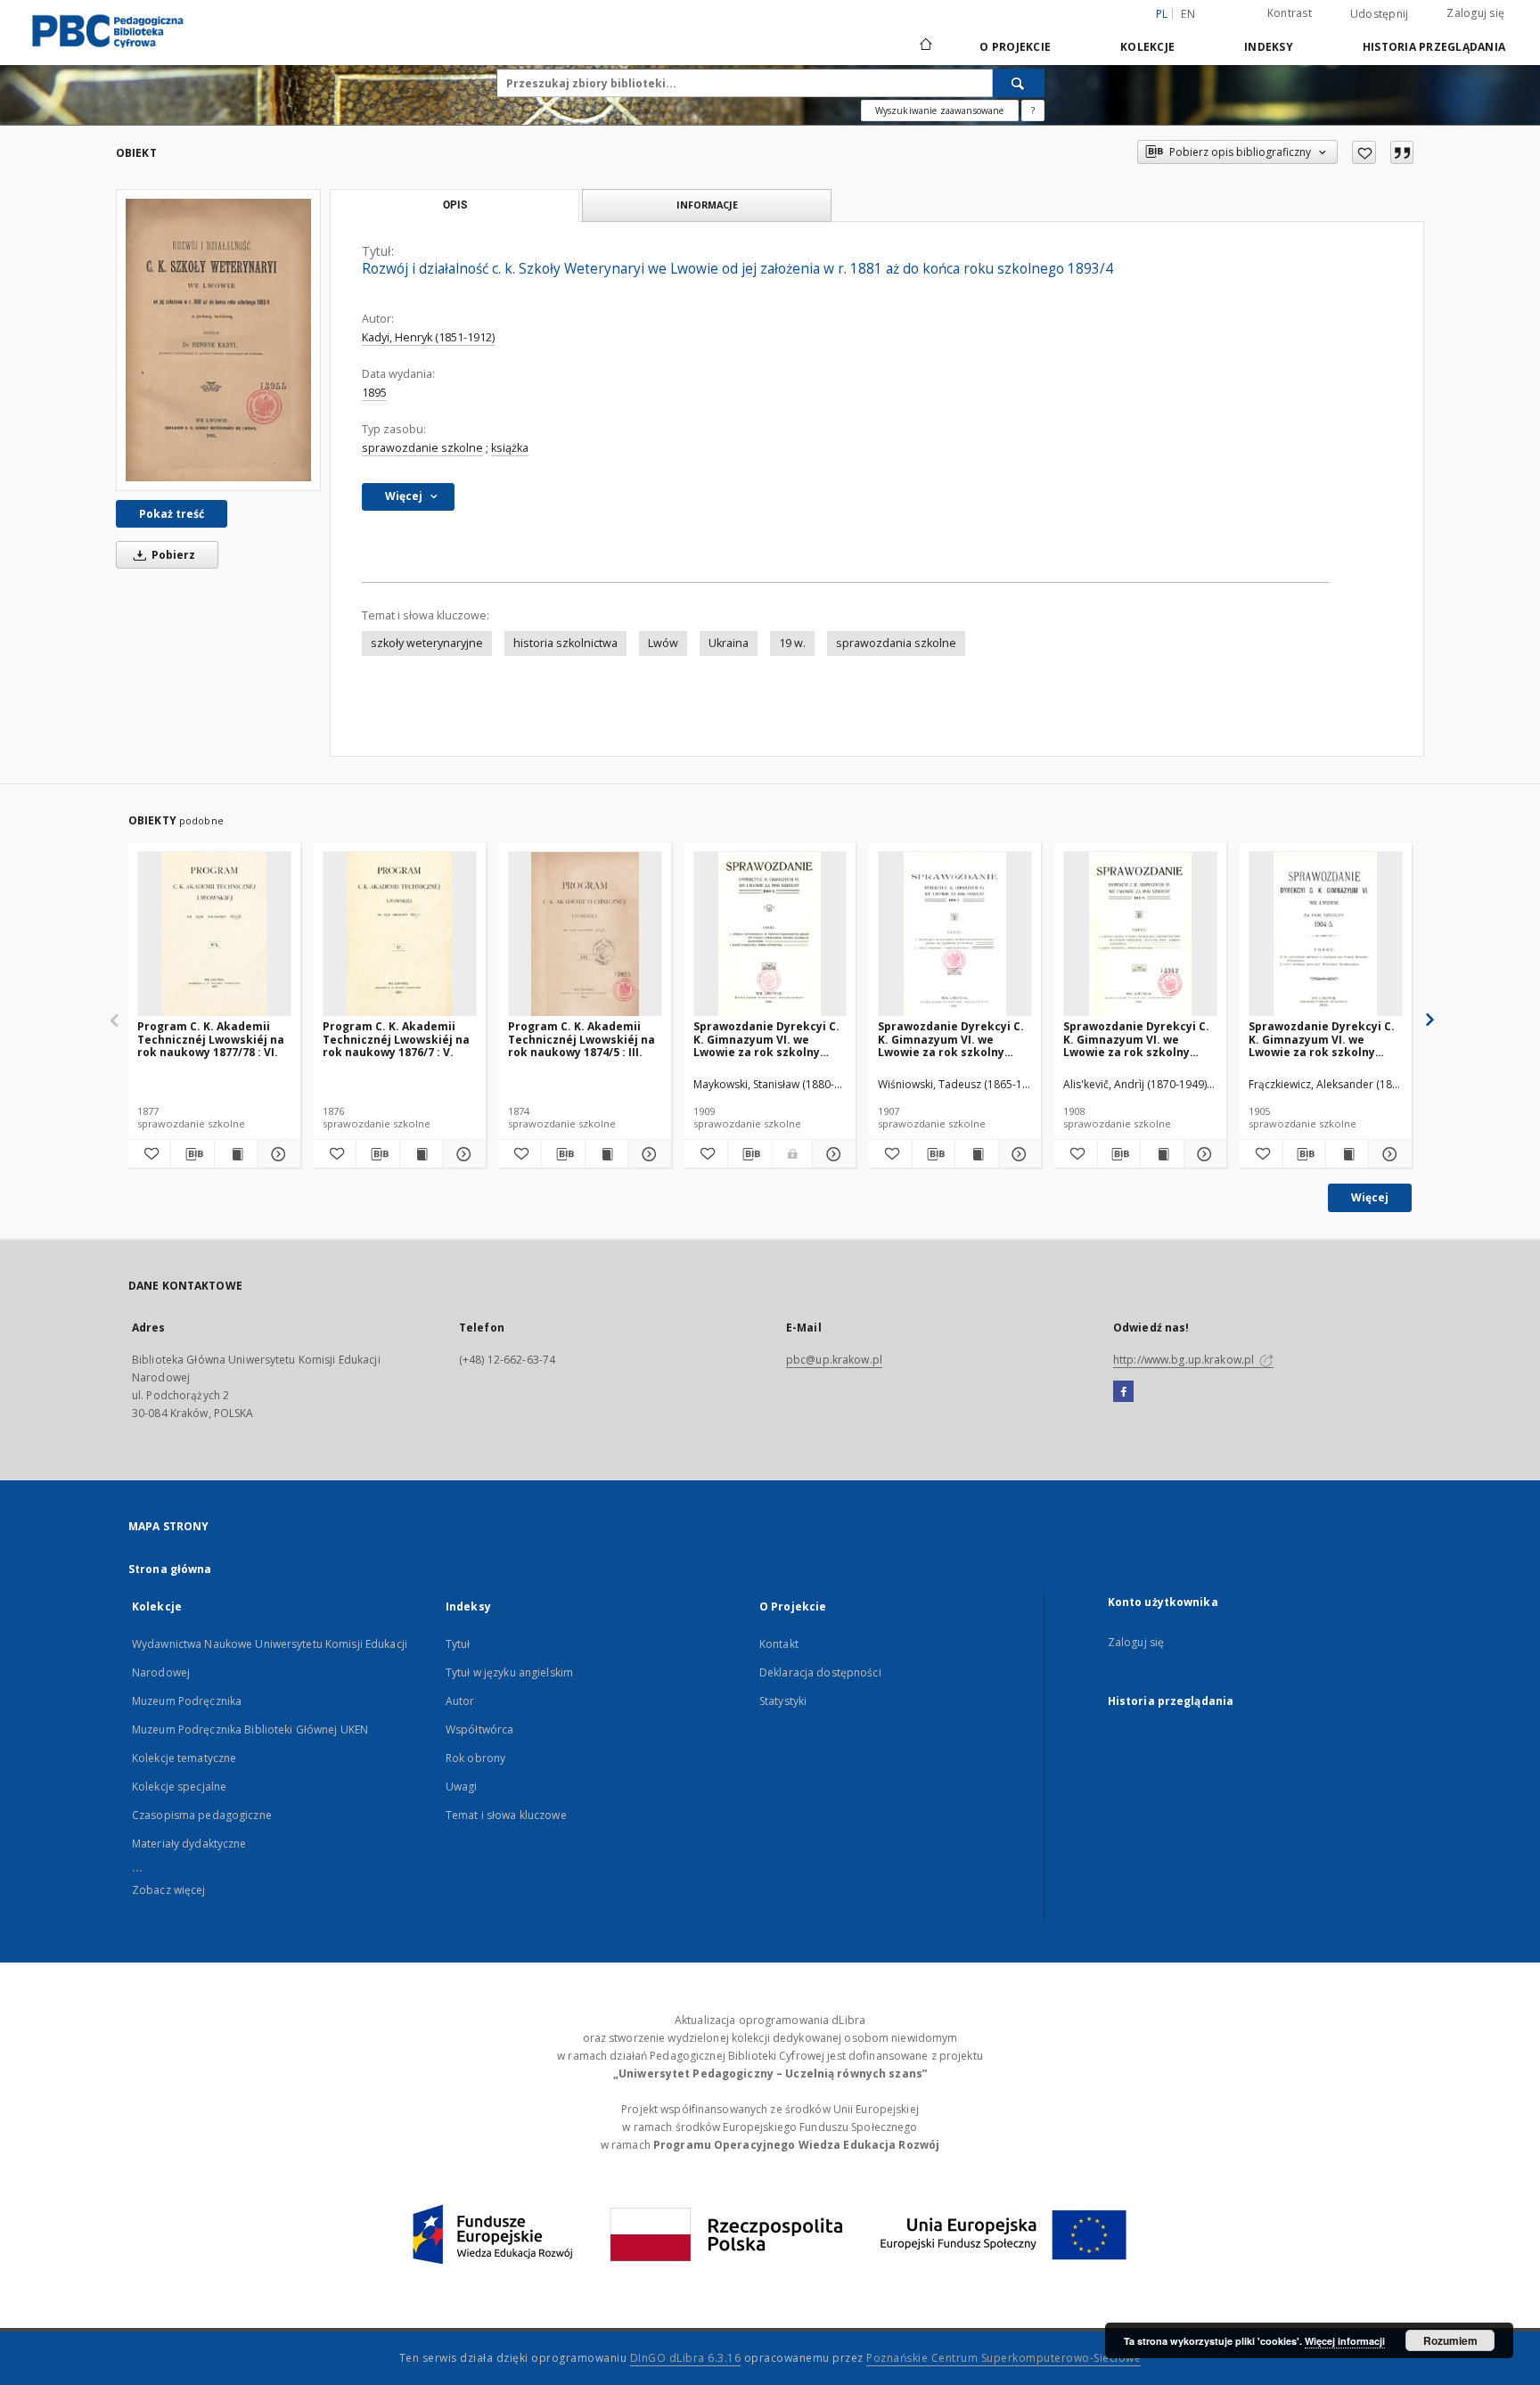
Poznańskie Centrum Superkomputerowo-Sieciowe (1003, 2358)
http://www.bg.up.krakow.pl (1185, 1360)
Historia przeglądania (1434, 47)
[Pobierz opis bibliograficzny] (192, 1154)
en (1188, 14)
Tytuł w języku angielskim (509, 1672)
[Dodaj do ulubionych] (1364, 152)
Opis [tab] (455, 205)
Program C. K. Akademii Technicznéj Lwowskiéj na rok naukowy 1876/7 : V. (396, 1039)
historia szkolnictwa (565, 643)
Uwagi (462, 1787)
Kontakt (779, 1644)
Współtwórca (479, 1729)
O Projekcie (1015, 47)
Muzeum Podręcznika (187, 1701)
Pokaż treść (172, 514)
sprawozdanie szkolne (422, 448)
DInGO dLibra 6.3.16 (686, 2358)
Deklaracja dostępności (820, 1672)
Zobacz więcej (169, 1890)
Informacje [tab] (707, 205)
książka (510, 448)
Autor (460, 1701)
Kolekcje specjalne (179, 1787)
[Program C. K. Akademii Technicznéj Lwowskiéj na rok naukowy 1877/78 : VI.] (214, 934)
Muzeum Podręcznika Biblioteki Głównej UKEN (250, 1729)
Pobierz (172, 555)
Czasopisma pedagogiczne (202, 1815)
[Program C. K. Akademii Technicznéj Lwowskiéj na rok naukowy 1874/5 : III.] (585, 934)
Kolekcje (1147, 47)
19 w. (792, 643)
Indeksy (1269, 47)
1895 (374, 393)
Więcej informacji (1345, 2341)
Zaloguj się (1475, 13)
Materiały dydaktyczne (189, 1844)
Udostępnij (1380, 14)
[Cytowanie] (1402, 152)
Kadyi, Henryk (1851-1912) (428, 337)
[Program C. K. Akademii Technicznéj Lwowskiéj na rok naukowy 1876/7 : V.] (400, 934)
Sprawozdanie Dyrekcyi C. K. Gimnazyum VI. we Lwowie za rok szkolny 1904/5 (1322, 1039)
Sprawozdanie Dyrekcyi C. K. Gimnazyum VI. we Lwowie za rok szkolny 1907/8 (1136, 1039)
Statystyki (783, 1701)
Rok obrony (475, 1758)
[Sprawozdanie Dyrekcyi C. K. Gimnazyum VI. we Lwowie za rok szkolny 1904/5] (1326, 934)
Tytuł (458, 1644)
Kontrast (1290, 13)
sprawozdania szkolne (896, 643)
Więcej (1370, 1197)
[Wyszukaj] (1019, 83)
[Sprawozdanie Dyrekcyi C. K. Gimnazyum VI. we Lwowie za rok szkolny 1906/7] (955, 934)
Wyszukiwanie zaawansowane (940, 111)
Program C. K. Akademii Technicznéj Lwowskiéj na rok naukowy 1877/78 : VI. (211, 1039)
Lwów (663, 643)
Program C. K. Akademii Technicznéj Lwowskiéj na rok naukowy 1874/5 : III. (582, 1039)
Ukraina (729, 643)
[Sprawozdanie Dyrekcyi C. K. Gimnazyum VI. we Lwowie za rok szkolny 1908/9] (770, 934)
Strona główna (170, 1569)
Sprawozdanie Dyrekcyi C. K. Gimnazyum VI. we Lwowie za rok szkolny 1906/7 (951, 1039)
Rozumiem (1450, 2340)
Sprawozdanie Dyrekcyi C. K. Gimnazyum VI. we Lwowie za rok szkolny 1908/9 (766, 1039)
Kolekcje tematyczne (184, 1758)
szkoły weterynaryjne (427, 643)
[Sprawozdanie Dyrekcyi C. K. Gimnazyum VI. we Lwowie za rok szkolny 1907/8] (1140, 934)
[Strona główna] (925, 46)
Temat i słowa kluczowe (506, 1815)
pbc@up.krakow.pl (834, 1360)
